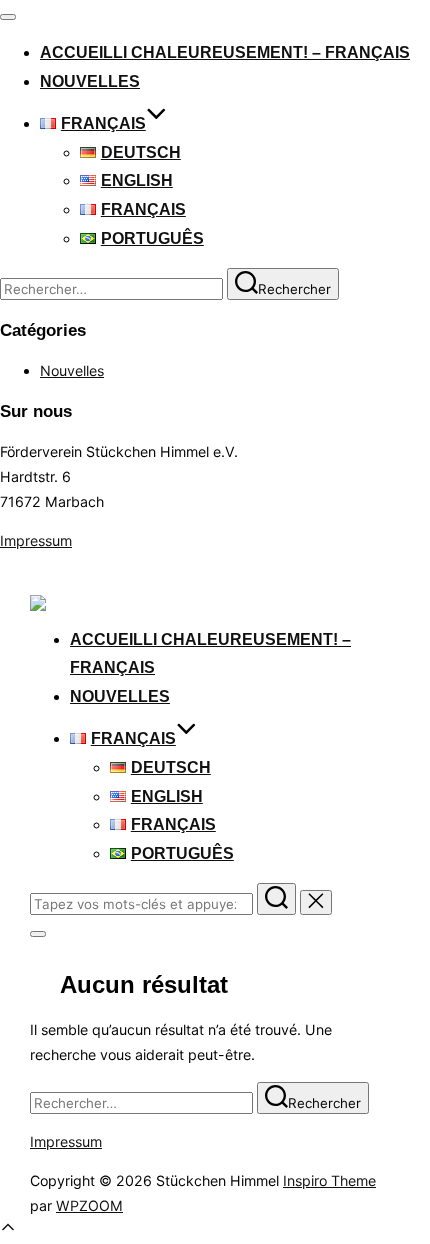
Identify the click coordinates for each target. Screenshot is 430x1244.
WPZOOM (89, 1205)
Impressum (36, 540)
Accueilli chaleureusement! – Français (225, 52)
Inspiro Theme (329, 1180)
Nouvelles (90, 81)
